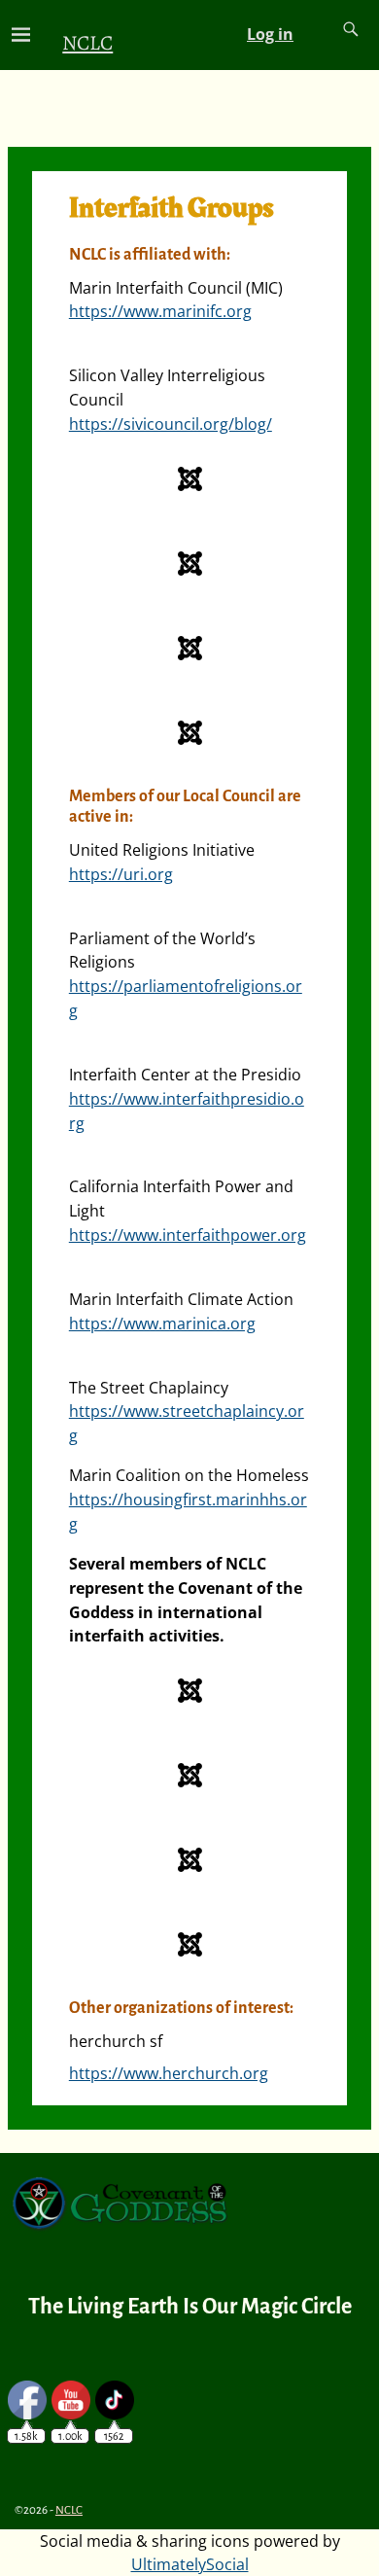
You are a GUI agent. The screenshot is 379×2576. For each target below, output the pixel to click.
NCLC (87, 42)
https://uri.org (121, 874)
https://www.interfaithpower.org (188, 1235)
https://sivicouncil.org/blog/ (171, 424)
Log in (270, 34)
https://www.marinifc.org (160, 311)
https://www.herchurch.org (169, 2073)
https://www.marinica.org (162, 1323)
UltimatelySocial (190, 2564)
